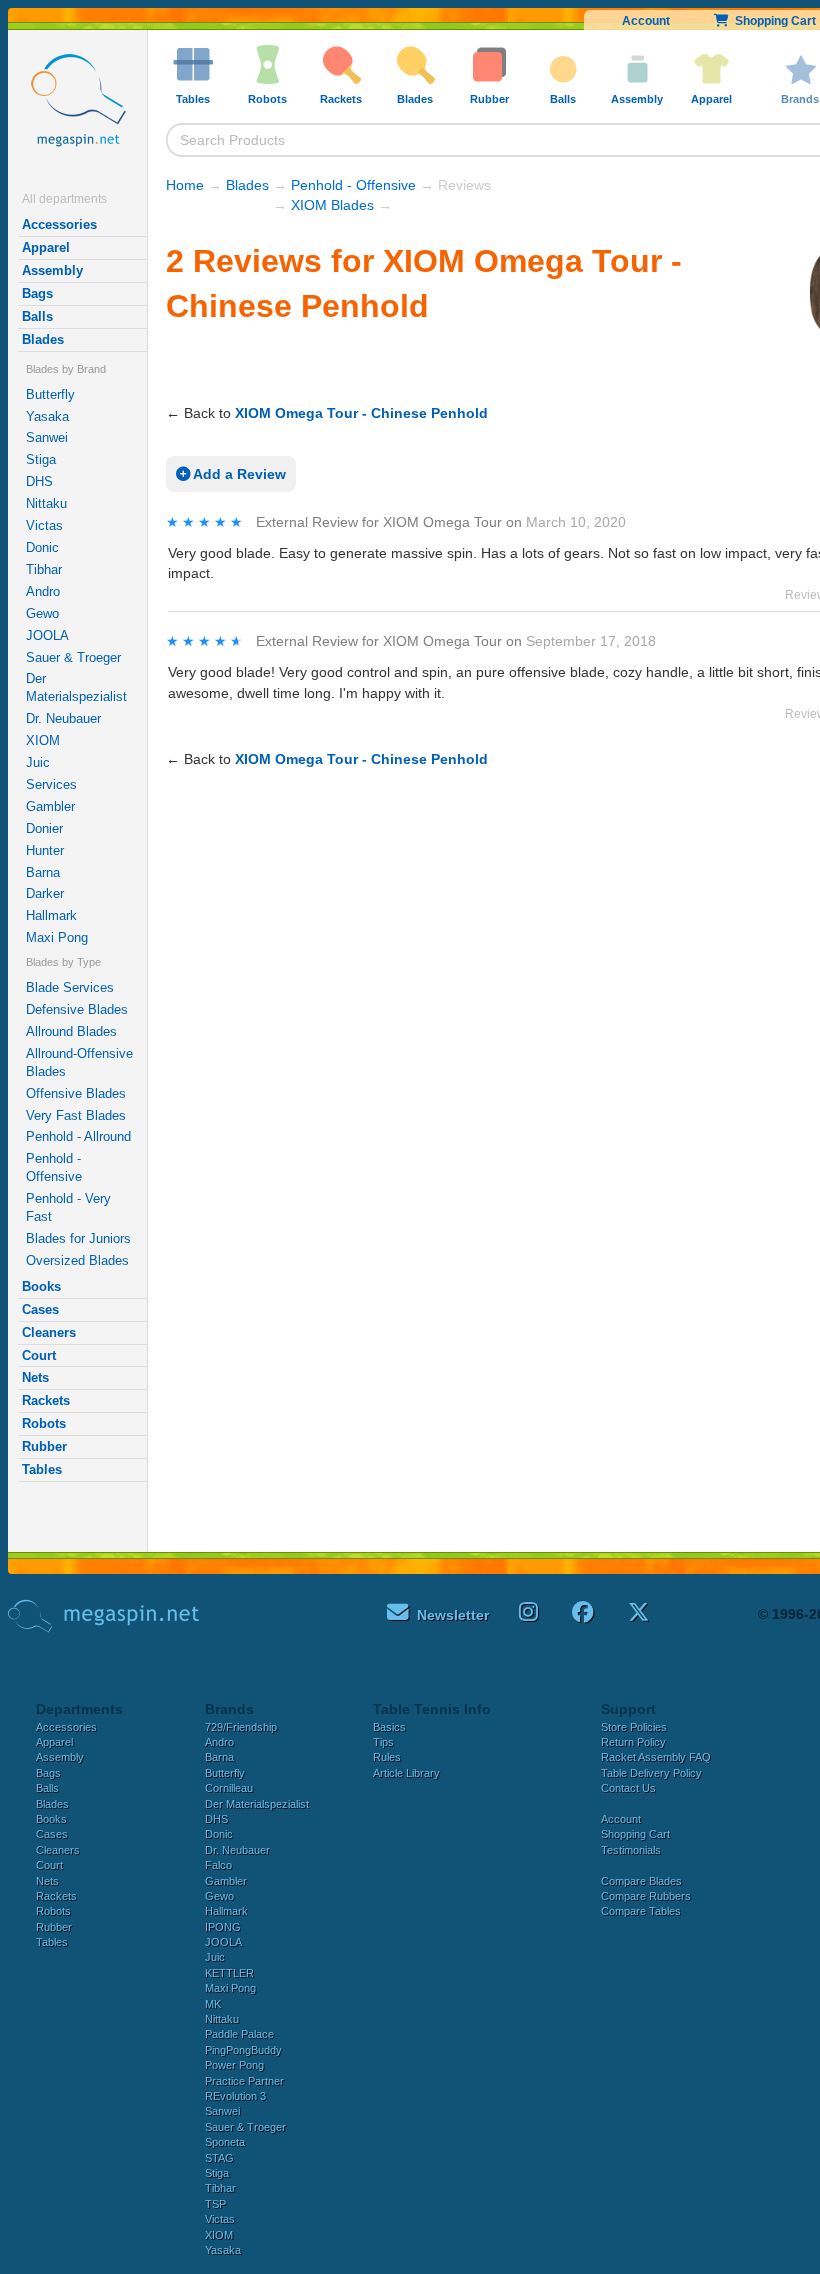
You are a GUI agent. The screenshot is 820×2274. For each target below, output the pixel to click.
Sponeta (225, 2142)
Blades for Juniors (78, 1238)
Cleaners (49, 1332)
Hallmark (51, 915)
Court (39, 1355)
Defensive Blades (77, 1009)
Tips (383, 1742)
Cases (40, 1309)
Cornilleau (229, 1788)
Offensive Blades (76, 1093)
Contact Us (628, 1788)
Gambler (50, 806)
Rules (387, 1757)
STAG (219, 2158)
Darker (45, 893)
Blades (43, 339)
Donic (42, 547)
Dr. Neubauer (63, 718)
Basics (389, 1727)
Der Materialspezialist (76, 687)
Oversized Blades (77, 1260)
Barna (43, 872)
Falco (218, 1865)
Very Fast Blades (76, 1115)
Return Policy (633, 1742)
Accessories (59, 224)
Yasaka (47, 416)
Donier (44, 828)
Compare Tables (641, 1911)
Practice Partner (244, 2081)
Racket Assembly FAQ (656, 1757)
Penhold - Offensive (54, 1167)
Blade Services (70, 987)
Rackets (46, 1400)
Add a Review (238, 474)
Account (646, 21)
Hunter (45, 850)
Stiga (41, 459)
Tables (42, 1469)
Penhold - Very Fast (68, 1207)
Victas (44, 525)
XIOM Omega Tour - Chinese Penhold (361, 413)
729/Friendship (241, 1727)
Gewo (42, 613)
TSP (215, 2204)
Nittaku (46, 503)
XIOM (43, 740)
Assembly (52, 270)
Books (41, 1286)
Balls (37, 316)
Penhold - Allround (78, 1136)
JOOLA (47, 635)
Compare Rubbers (646, 1896)
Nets (35, 1377)
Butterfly (50, 394)
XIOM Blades (332, 205)
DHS (39, 481)
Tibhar (44, 569)
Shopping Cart (635, 1834)
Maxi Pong (57, 937)
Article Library (406, 1773)
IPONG (223, 1927)
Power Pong (234, 2065)
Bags (37, 293)
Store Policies (634, 1727)
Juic (38, 762)
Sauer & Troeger (73, 657)
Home (185, 185)
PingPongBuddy (243, 2050)
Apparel (46, 247)
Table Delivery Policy (651, 1773)
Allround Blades (71, 1031)
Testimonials (631, 1850)
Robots (44, 1423)
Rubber (44, 1446)
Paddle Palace (239, 2034)
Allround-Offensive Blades (79, 1062)
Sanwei (47, 437)
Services (51, 784)
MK (213, 2004)
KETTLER (229, 1973)
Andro (43, 591)
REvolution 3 (235, 2096)
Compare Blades (641, 1881)
